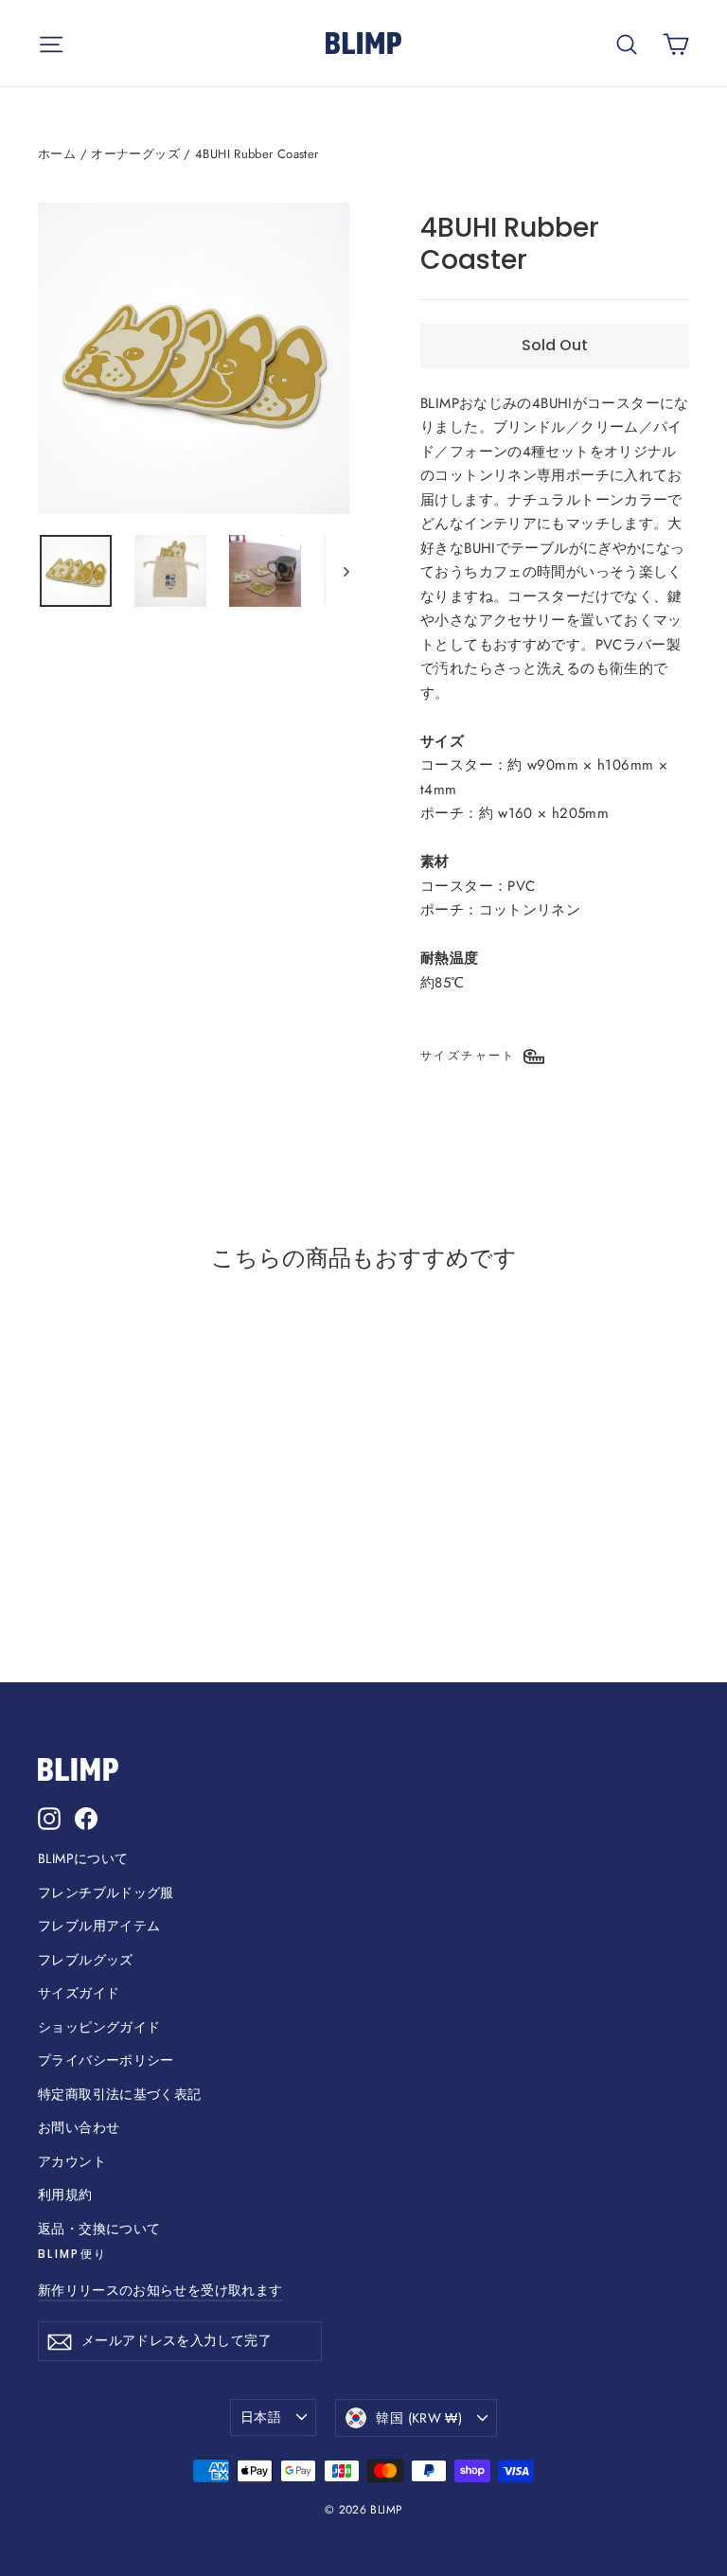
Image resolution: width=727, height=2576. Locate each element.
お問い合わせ (79, 2127)
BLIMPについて (83, 1858)
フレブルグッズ (86, 1960)
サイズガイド (79, 1993)
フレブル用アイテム (99, 1926)
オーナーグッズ (135, 154)
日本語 (261, 2417)
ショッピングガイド (99, 2027)
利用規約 (65, 2194)
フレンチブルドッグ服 (106, 1892)
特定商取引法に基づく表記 (120, 2094)
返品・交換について (99, 2229)
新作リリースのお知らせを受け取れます (160, 2290)
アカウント (72, 2161)
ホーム (57, 154)
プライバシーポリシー (106, 2060)
